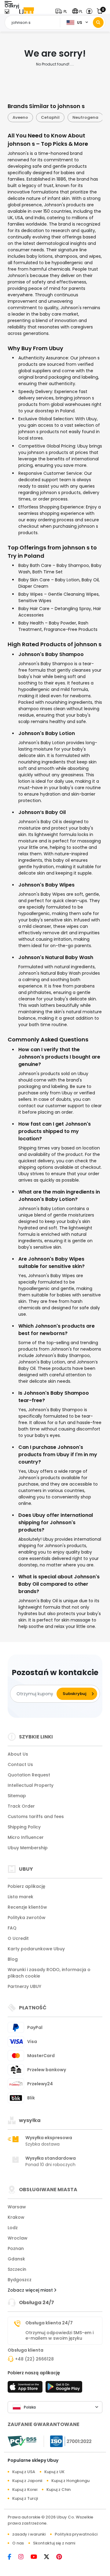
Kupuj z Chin (59, 2490)
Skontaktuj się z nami (54, 2543)
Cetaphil (22, 117)
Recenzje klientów (27, 1907)
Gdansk (16, 2259)
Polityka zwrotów (27, 1918)
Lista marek (20, 1897)
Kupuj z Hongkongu (70, 2481)
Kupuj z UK (54, 2472)
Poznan (16, 2248)
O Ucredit (18, 1938)
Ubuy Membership (28, 1848)
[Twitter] (50, 2557)
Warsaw (17, 2207)
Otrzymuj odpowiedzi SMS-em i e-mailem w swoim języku (59, 2335)
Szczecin (17, 2269)
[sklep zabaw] (64, 2389)
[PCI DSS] (22, 2441)
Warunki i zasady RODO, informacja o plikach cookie (49, 1973)
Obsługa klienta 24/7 (49, 2323)
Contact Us (20, 1764)
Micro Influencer (26, 1837)
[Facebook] (13, 2557)
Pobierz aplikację (26, 1886)
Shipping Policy (24, 1827)
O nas (18, 2543)
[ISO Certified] (68, 2441)
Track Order (21, 1806)
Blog (13, 1959)
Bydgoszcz (20, 2280)
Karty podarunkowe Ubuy (36, 1949)
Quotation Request (29, 1775)
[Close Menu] (7, 13)
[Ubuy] (27, 11)
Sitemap (17, 1796)
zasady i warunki (29, 2534)
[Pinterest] (62, 2557)
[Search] (98, 22)
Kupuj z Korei (25, 2490)
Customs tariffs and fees (36, 1817)
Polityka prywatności (76, 2534)
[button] (62, 11)
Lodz (13, 2228)
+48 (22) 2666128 (34, 2359)
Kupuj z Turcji (25, 2498)
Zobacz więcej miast (31, 2290)
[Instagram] (24, 2557)
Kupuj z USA (24, 2472)
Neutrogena (57, 117)
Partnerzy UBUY (24, 1986)
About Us (18, 1754)
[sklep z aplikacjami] (26, 2389)
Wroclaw (18, 2238)
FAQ (12, 1928)
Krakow (16, 2217)
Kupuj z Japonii (27, 2481)
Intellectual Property (31, 1785)
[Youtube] (37, 2557)
